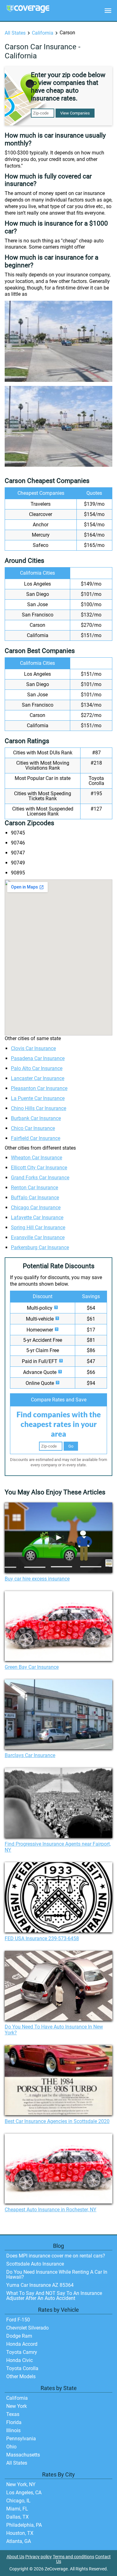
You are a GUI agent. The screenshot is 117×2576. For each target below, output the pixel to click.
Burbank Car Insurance (36, 1118)
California (43, 33)
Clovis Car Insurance (33, 1048)
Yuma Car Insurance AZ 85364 (40, 2285)
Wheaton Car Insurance (37, 1158)
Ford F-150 (18, 2320)
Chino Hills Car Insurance (39, 1108)
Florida (14, 2422)
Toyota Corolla (22, 2368)
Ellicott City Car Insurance (39, 1168)
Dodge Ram (19, 2336)
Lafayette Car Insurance (37, 1217)
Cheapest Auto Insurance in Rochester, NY (51, 2210)
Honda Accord (22, 2344)
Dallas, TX (17, 2517)
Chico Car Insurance (33, 1128)
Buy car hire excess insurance (37, 1579)
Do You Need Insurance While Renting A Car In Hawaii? (57, 2274)
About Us (15, 2557)
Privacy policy (39, 2557)
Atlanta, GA (19, 2541)
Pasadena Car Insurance (38, 1058)
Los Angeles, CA (24, 2493)
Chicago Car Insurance (36, 1208)
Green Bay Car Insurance (32, 1667)
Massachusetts (23, 2455)
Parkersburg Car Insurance (40, 1247)
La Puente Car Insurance (38, 1098)
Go (71, 1446)
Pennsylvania (21, 2439)
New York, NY (21, 2484)
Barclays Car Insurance (30, 1755)
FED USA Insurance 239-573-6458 (42, 1938)
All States (15, 33)
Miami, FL (17, 2509)
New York (17, 2406)
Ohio (11, 2447)
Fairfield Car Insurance (36, 1138)
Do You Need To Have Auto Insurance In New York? (54, 2030)
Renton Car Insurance (34, 1188)
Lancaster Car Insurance (38, 1078)
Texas (13, 2414)
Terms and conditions (73, 2557)
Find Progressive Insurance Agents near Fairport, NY (58, 1847)
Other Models (21, 2376)
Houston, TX (20, 2533)
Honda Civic (19, 2360)
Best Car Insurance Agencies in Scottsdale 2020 (57, 2121)
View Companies (75, 113)
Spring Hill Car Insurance (38, 1227)
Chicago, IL (18, 2501)
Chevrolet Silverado (27, 2328)
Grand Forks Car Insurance (40, 1178)
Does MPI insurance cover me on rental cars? (56, 2256)
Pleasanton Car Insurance (39, 1088)
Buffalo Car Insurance (35, 1198)
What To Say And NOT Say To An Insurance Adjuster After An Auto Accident (54, 2296)
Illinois (13, 2430)
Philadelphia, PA (24, 2525)
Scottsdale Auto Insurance (35, 2264)
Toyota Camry (22, 2352)
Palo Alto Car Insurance (37, 1068)
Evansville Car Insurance (38, 1237)
